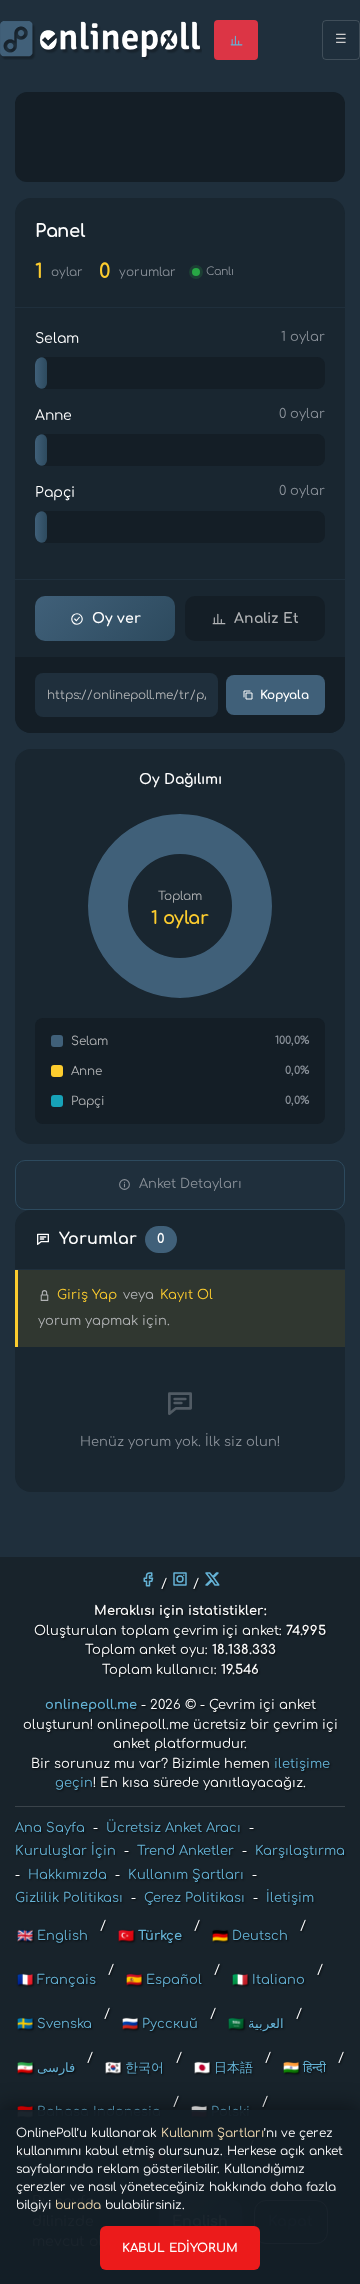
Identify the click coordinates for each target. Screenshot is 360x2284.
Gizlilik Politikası (69, 1898)
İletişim (290, 1898)
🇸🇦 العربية (256, 2024)
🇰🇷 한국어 (134, 2068)
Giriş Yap (87, 1295)
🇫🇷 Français (56, 1980)
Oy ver (116, 618)
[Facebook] (148, 1579)
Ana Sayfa (50, 1828)
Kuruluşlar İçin (65, 1851)
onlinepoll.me (91, 1705)
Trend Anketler (185, 1851)
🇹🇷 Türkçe (150, 1936)
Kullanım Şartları (212, 2133)
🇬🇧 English (52, 1936)
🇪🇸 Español (164, 1980)
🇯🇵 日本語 (223, 2068)
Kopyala (284, 695)
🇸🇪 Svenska (54, 2024)
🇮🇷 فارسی (46, 2068)
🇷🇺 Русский (160, 2024)
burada (78, 2205)
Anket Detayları (190, 1184)
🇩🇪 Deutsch (250, 1936)
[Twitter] (212, 1579)
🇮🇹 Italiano (268, 1980)
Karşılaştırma (300, 1851)
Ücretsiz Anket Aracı (173, 1828)
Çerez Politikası (194, 1898)
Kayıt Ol (186, 1295)
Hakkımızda (67, 1875)
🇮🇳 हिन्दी (304, 2068)
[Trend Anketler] (236, 40)
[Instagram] (180, 1579)
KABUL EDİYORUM (180, 2248)
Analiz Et (266, 618)
